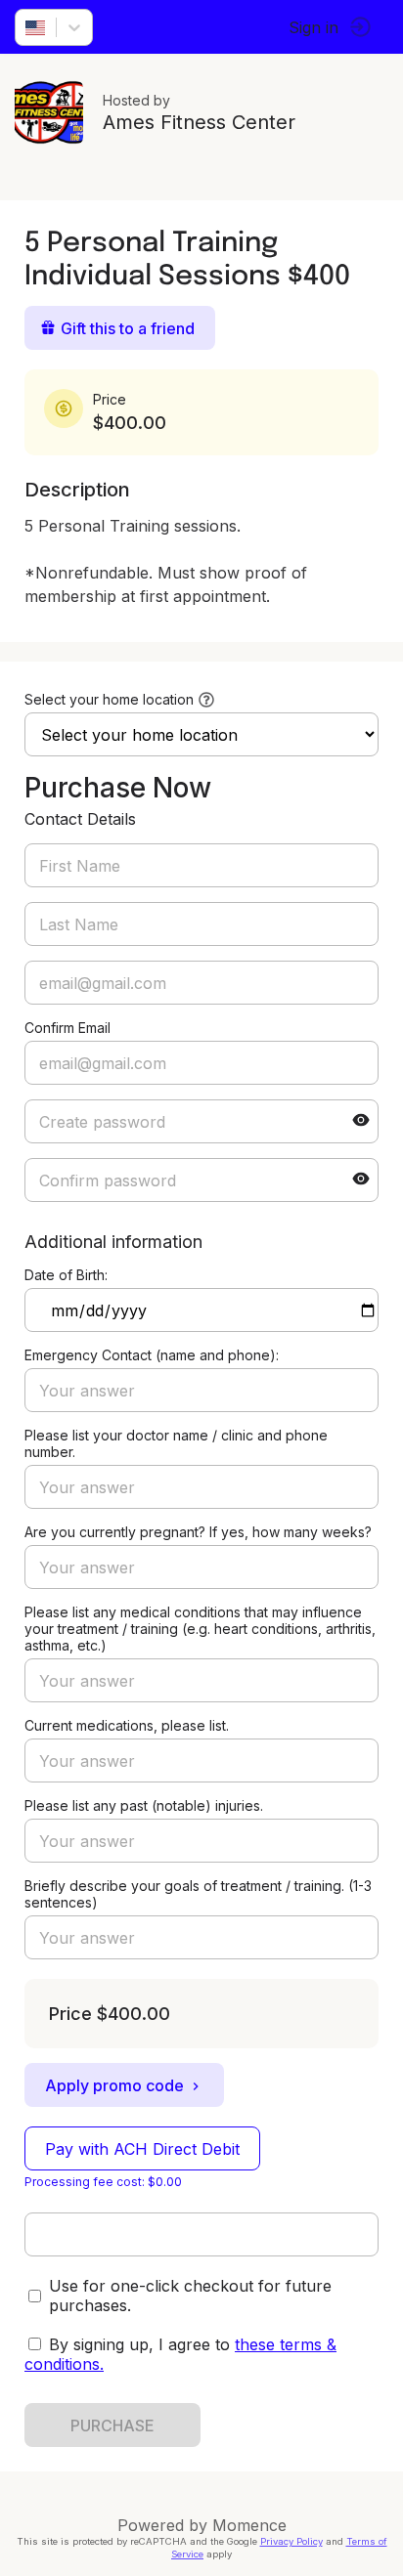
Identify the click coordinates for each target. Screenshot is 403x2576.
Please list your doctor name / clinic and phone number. (176, 1443)
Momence (249, 2525)
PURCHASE (112, 2426)
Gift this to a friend (128, 328)
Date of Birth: (66, 1275)
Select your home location (109, 699)
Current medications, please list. (127, 1725)
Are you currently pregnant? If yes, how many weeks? (198, 1532)
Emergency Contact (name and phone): (152, 1355)
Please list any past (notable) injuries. (144, 1805)
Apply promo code (114, 2085)
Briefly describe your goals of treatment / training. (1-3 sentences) (198, 1894)
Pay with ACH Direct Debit (142, 2149)
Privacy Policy (291, 2541)
